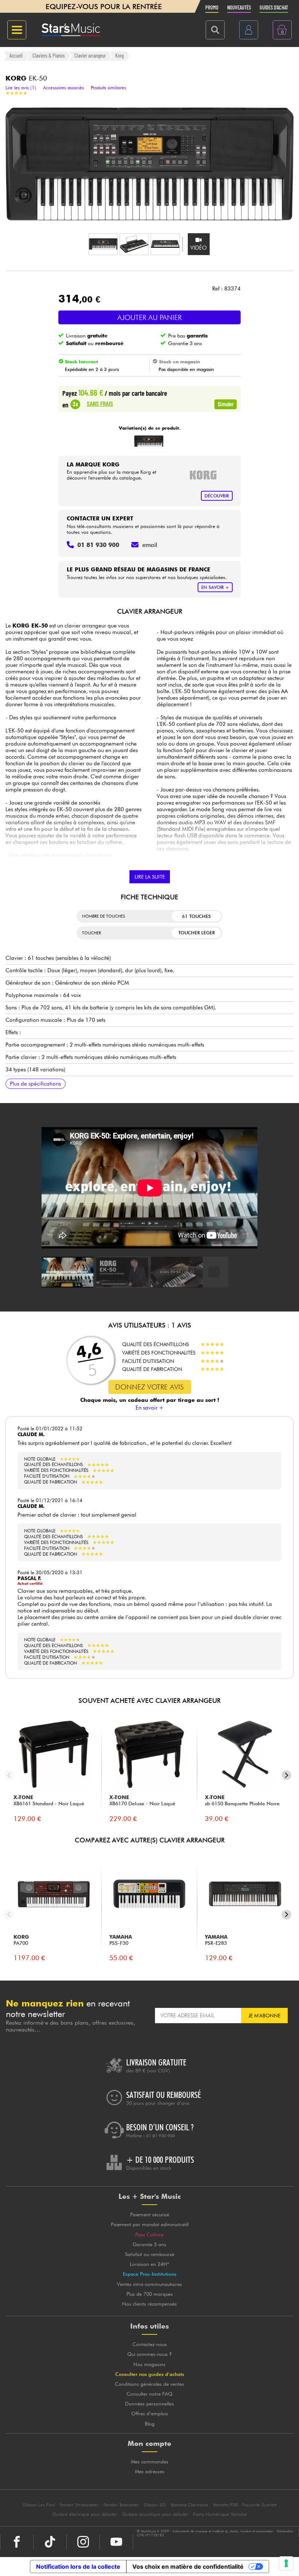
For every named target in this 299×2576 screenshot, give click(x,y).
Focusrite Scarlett (259, 2505)
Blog (150, 2424)
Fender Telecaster (121, 2505)
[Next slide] (286, 1775)
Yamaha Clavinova (189, 2505)
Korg (119, 56)
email (150, 545)
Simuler (226, 404)
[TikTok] (50, 2542)
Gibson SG (155, 2505)
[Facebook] (17, 2542)
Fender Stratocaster (79, 2505)
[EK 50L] (149, 441)
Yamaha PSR (225, 2505)
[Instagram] (83, 2542)
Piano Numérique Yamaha (220, 2514)
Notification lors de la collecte (78, 2567)
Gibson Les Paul (39, 2505)
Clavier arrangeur (90, 56)
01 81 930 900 (161, 2136)
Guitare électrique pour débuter (85, 2514)
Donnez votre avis (149, 1387)
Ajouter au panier (149, 317)
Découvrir (217, 496)
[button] (103, 244)
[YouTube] (116, 2542)
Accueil (16, 56)
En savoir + (150, 1408)
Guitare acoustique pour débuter (155, 2514)
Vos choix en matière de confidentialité (188, 2567)
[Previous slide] (9, 1775)
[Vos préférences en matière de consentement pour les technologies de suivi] (286, 2563)
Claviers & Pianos (49, 56)
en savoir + (215, 587)
